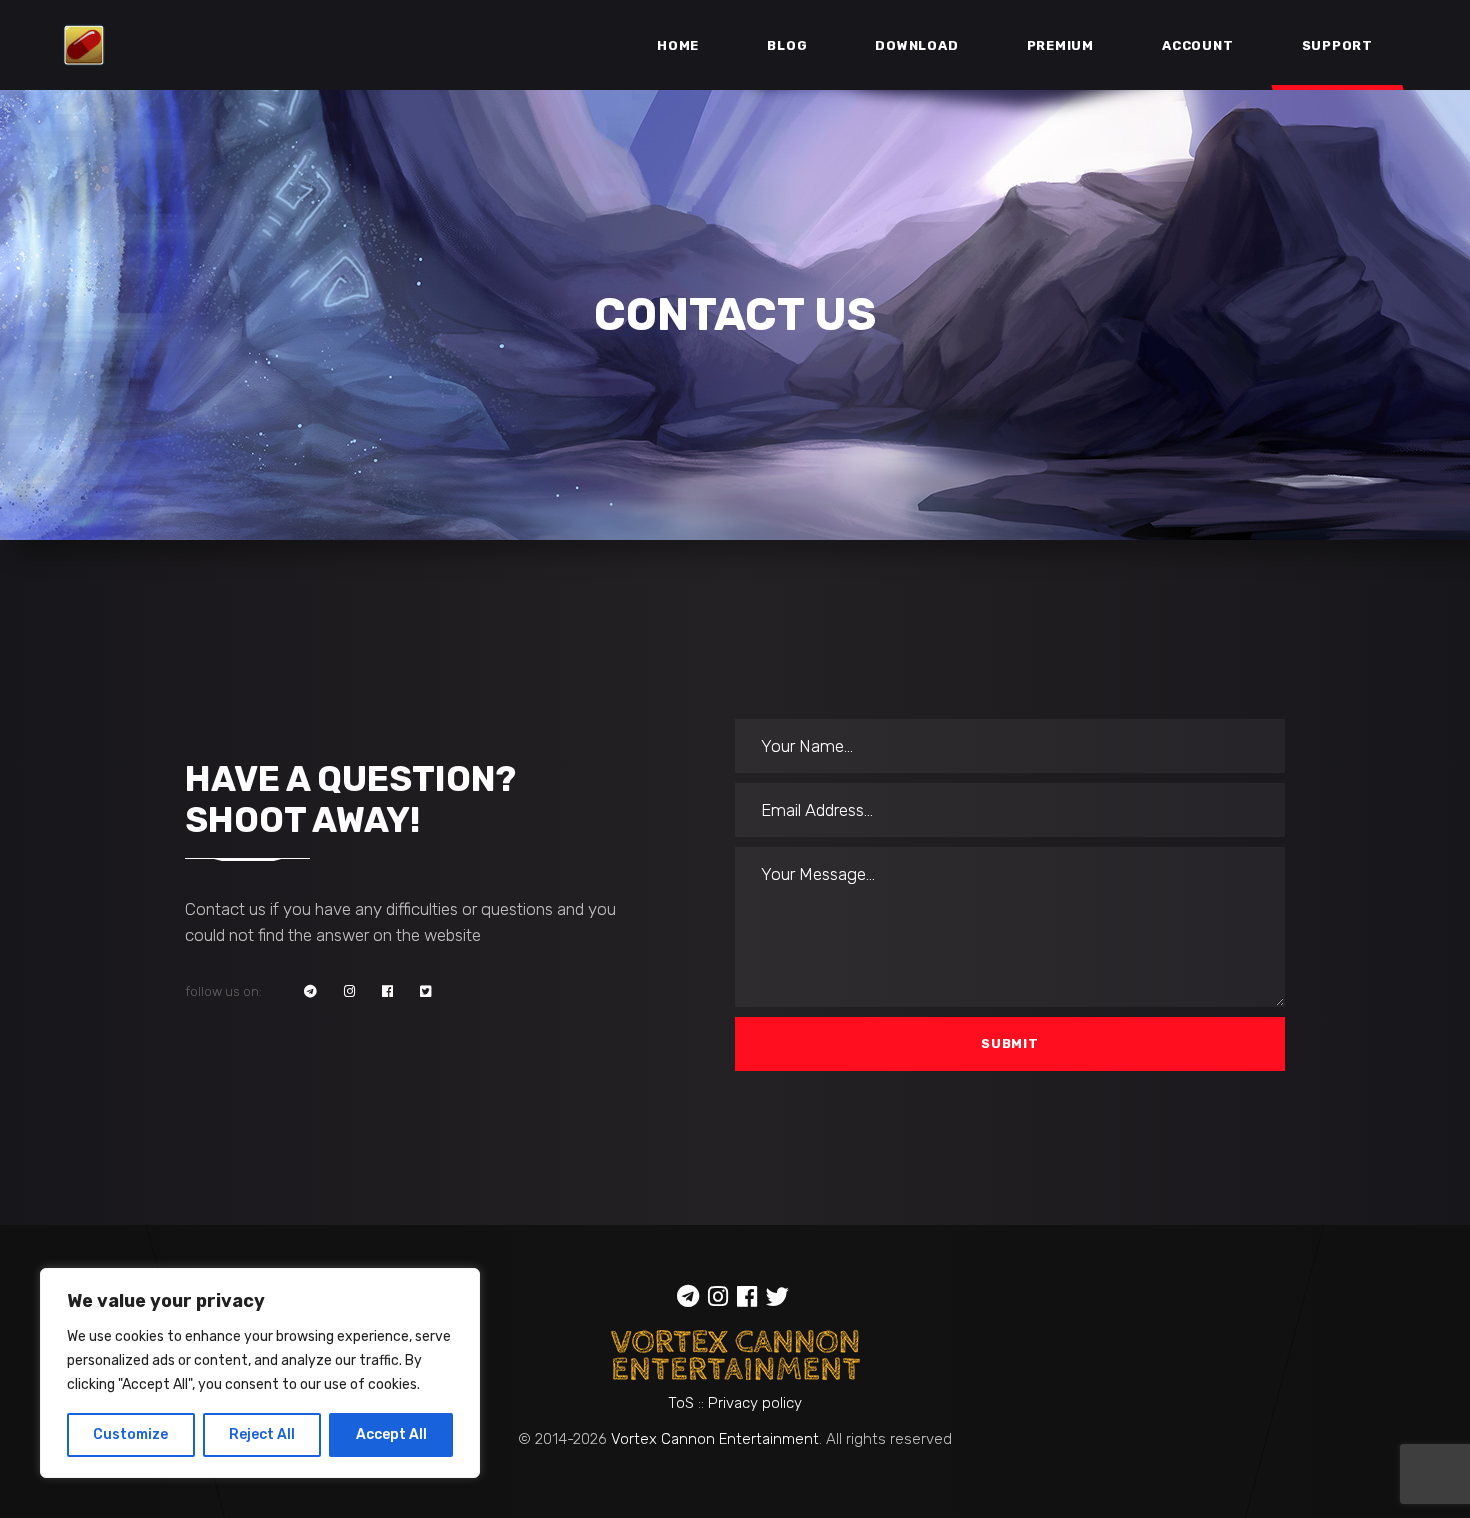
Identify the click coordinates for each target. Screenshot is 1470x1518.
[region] (260, 1373)
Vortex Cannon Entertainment (715, 1439)
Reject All (262, 1434)
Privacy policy (755, 1403)
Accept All (391, 1434)
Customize (130, 1434)
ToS (681, 1403)
